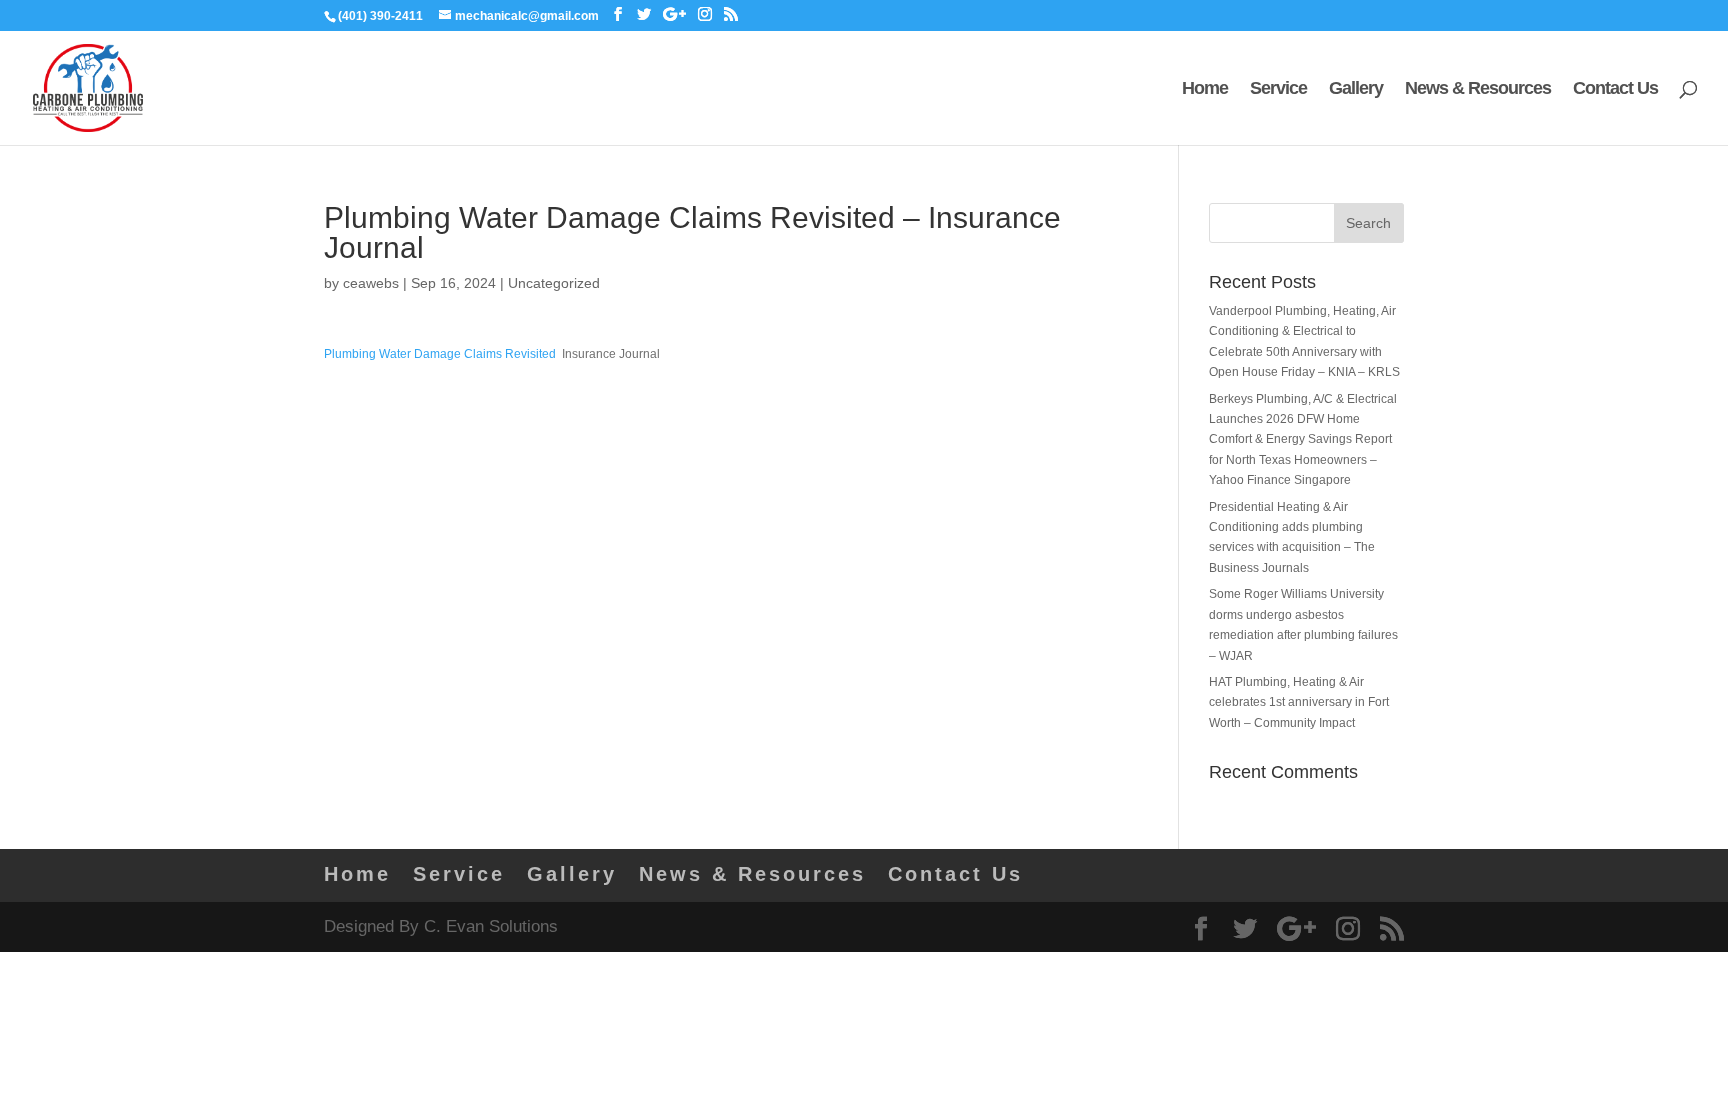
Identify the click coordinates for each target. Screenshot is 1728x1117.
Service (1278, 89)
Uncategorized (554, 283)
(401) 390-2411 (380, 16)
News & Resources (1478, 89)
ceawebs (371, 283)
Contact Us (1615, 89)
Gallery (1356, 89)
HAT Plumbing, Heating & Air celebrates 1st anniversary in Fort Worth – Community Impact (1299, 702)
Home (1205, 89)
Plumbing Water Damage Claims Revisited (440, 354)
